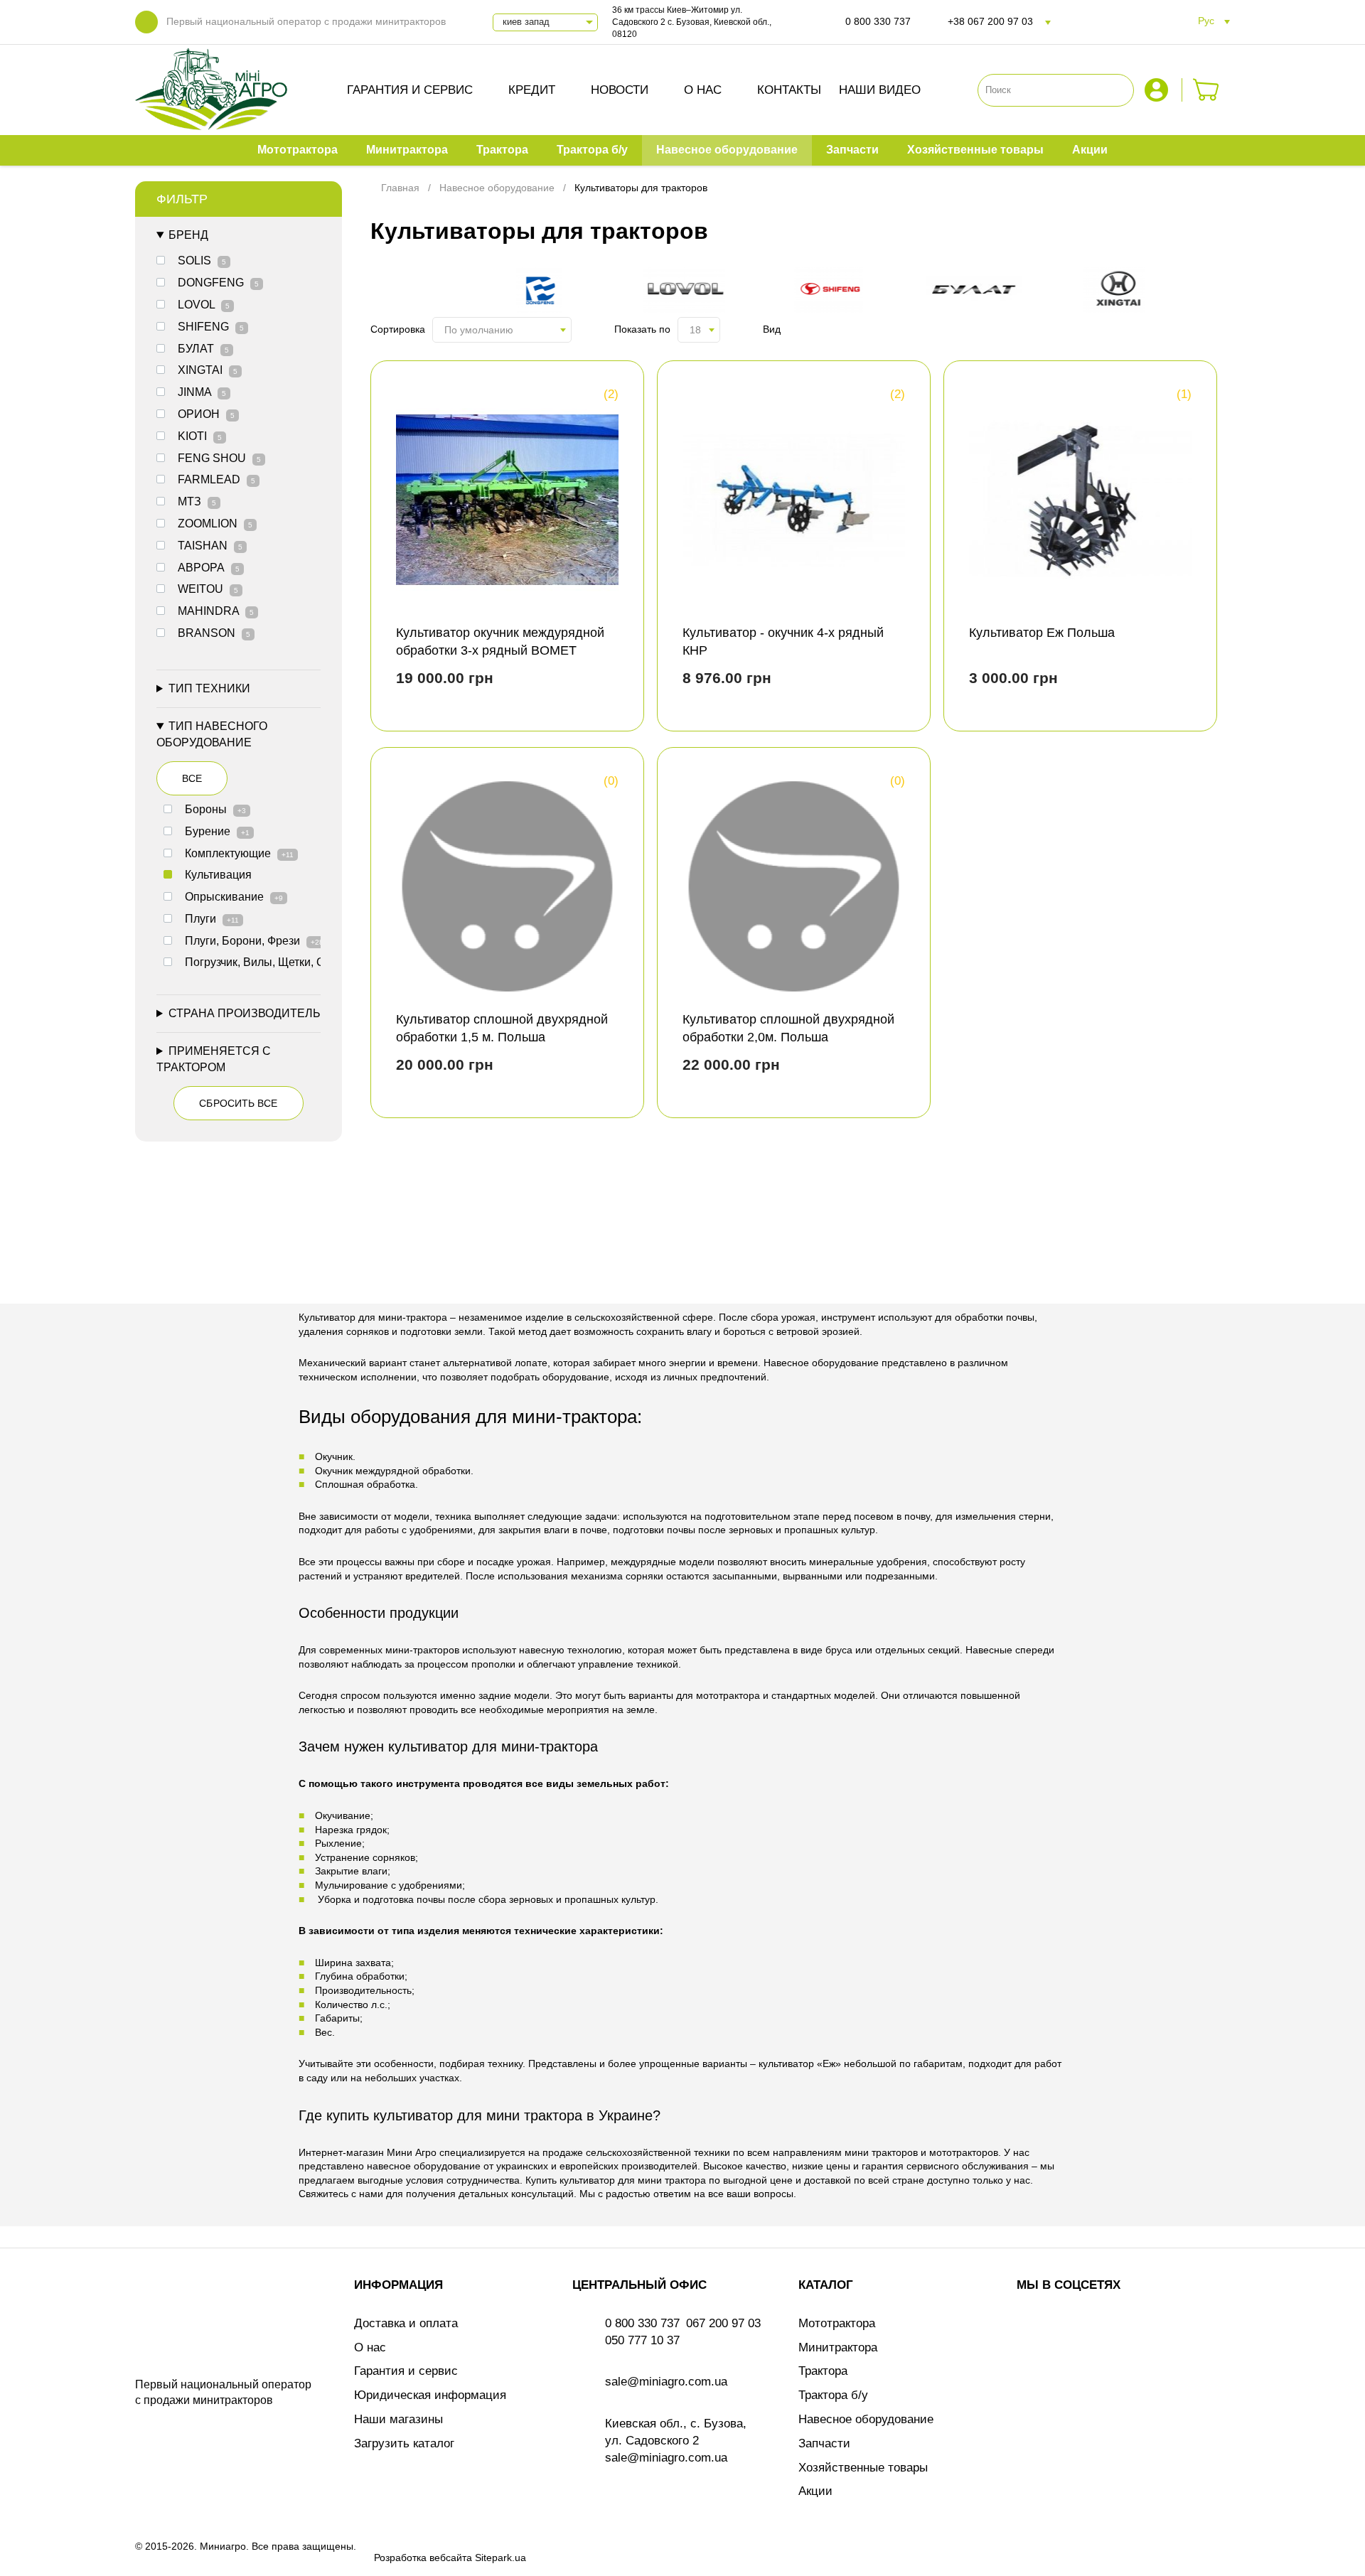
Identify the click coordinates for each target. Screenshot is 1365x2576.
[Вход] (1158, 90)
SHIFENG (211, 327)
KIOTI (200, 436)
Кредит (532, 90)
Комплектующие (239, 853)
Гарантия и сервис (410, 90)
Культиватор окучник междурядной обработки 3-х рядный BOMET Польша (500, 650)
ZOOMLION (215, 524)
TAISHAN (210, 546)
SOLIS (202, 261)
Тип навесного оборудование (212, 734)
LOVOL (204, 305)
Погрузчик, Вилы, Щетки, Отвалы (283, 962)
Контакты (789, 90)
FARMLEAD (216, 479)
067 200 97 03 (723, 2323)
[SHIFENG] (836, 292)
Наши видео (880, 90)
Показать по (642, 329)
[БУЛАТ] (980, 292)
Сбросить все (238, 1103)
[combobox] (502, 330)
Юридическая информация (430, 2395)
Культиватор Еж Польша (1042, 633)
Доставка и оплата (406, 2323)
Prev (394, 291)
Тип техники (209, 688)
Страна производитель (245, 1013)
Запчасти (824, 2443)
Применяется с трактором (214, 1059)
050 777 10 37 (642, 2340)
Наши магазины (398, 2419)
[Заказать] (1206, 90)
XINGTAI (208, 370)
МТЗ (197, 501)
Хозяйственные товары (863, 2468)
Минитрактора (838, 2347)
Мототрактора (837, 2323)
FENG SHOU (219, 458)
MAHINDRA (216, 611)
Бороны (215, 809)
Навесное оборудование (866, 2419)
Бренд (188, 235)
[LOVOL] (691, 292)
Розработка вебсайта (423, 2558)
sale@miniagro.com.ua (666, 2382)
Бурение (217, 831)
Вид (772, 329)
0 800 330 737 (878, 21)
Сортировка (398, 329)
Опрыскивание (234, 897)
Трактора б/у (833, 2395)
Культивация (218, 875)
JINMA (202, 392)
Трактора (823, 2371)
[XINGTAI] (1125, 292)
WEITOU (208, 589)
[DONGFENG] (546, 292)
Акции (815, 2491)
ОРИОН (206, 414)
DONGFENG (218, 283)
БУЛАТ (203, 349)
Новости (620, 90)
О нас (703, 90)
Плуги (212, 919)
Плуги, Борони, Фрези (254, 941)
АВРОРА (209, 568)
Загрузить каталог (404, 2443)
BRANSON (214, 633)
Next (1206, 291)
